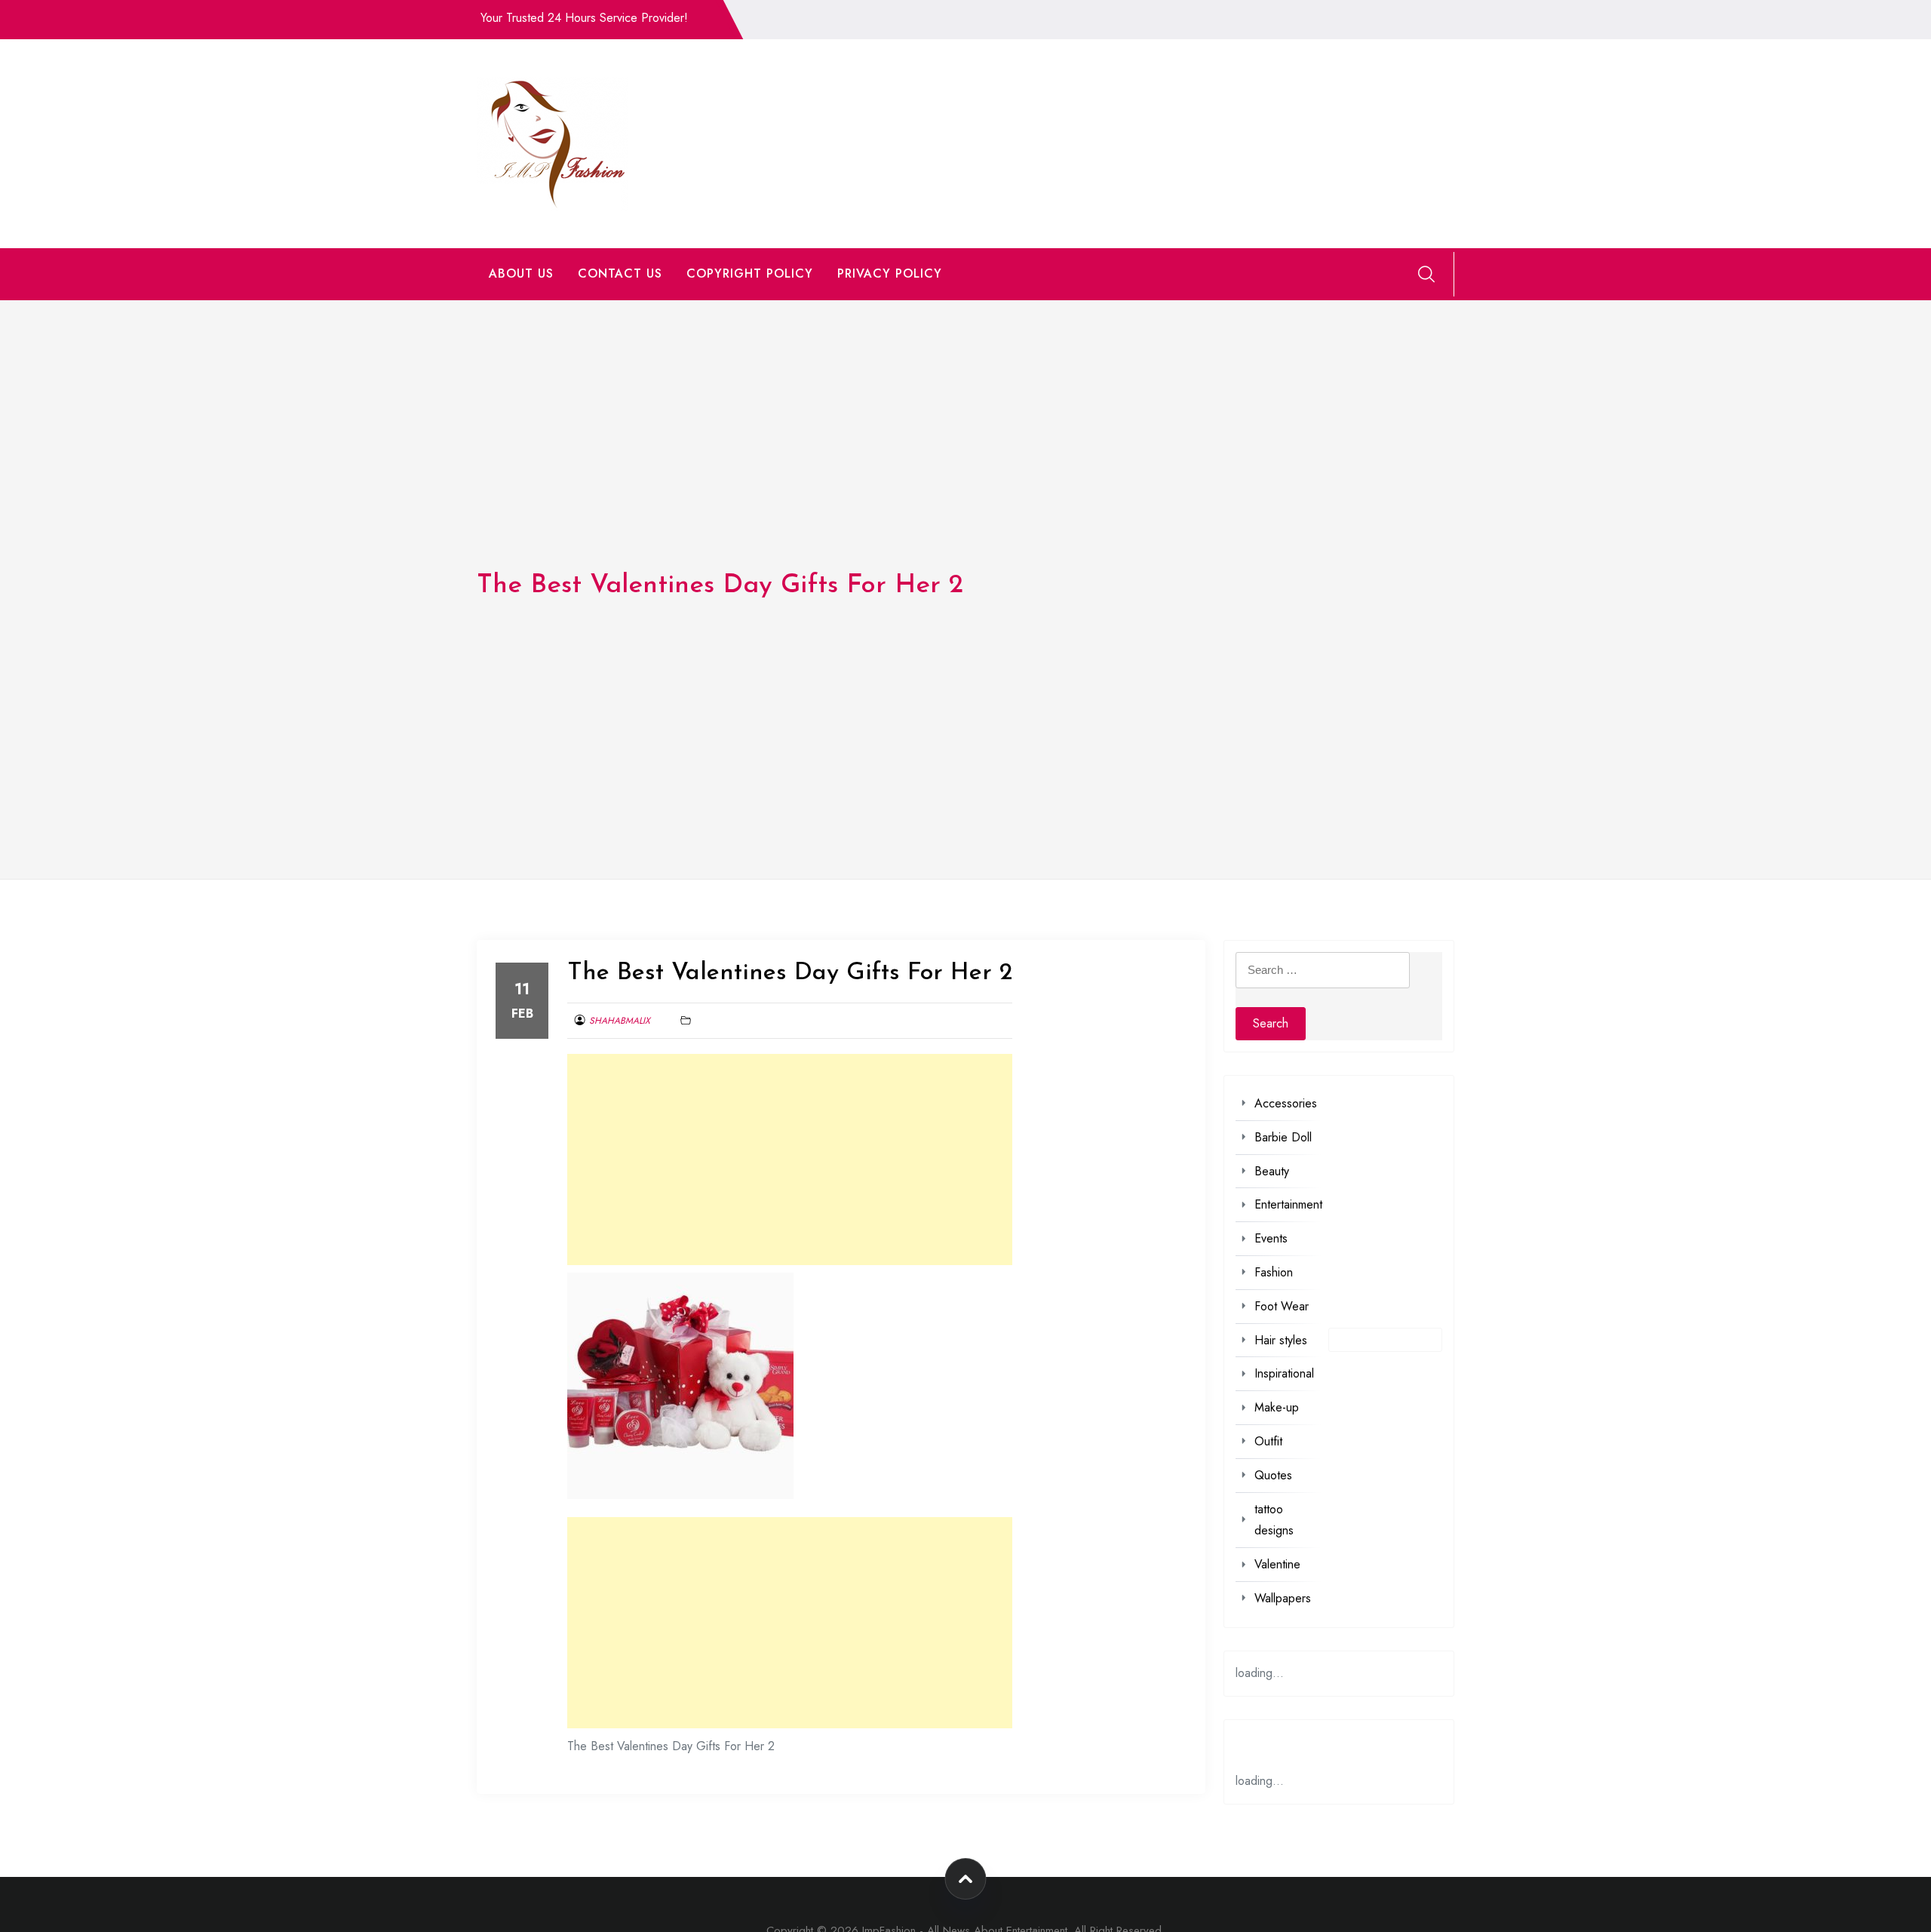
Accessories (1286, 1103)
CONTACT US (620, 273)
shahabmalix (620, 1021)
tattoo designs (1274, 1520)
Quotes (1273, 1475)
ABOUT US (521, 273)
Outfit (1268, 1441)
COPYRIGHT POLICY (750, 273)
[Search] (1426, 274)
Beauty (1272, 1171)
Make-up (1277, 1407)
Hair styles (1281, 1340)
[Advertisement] (790, 1160)
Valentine (1277, 1564)
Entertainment (1288, 1204)
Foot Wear (1282, 1306)
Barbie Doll (1283, 1137)
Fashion (1274, 1272)
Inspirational (1284, 1373)
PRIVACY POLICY (890, 273)
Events (1271, 1238)
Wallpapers (1283, 1598)
